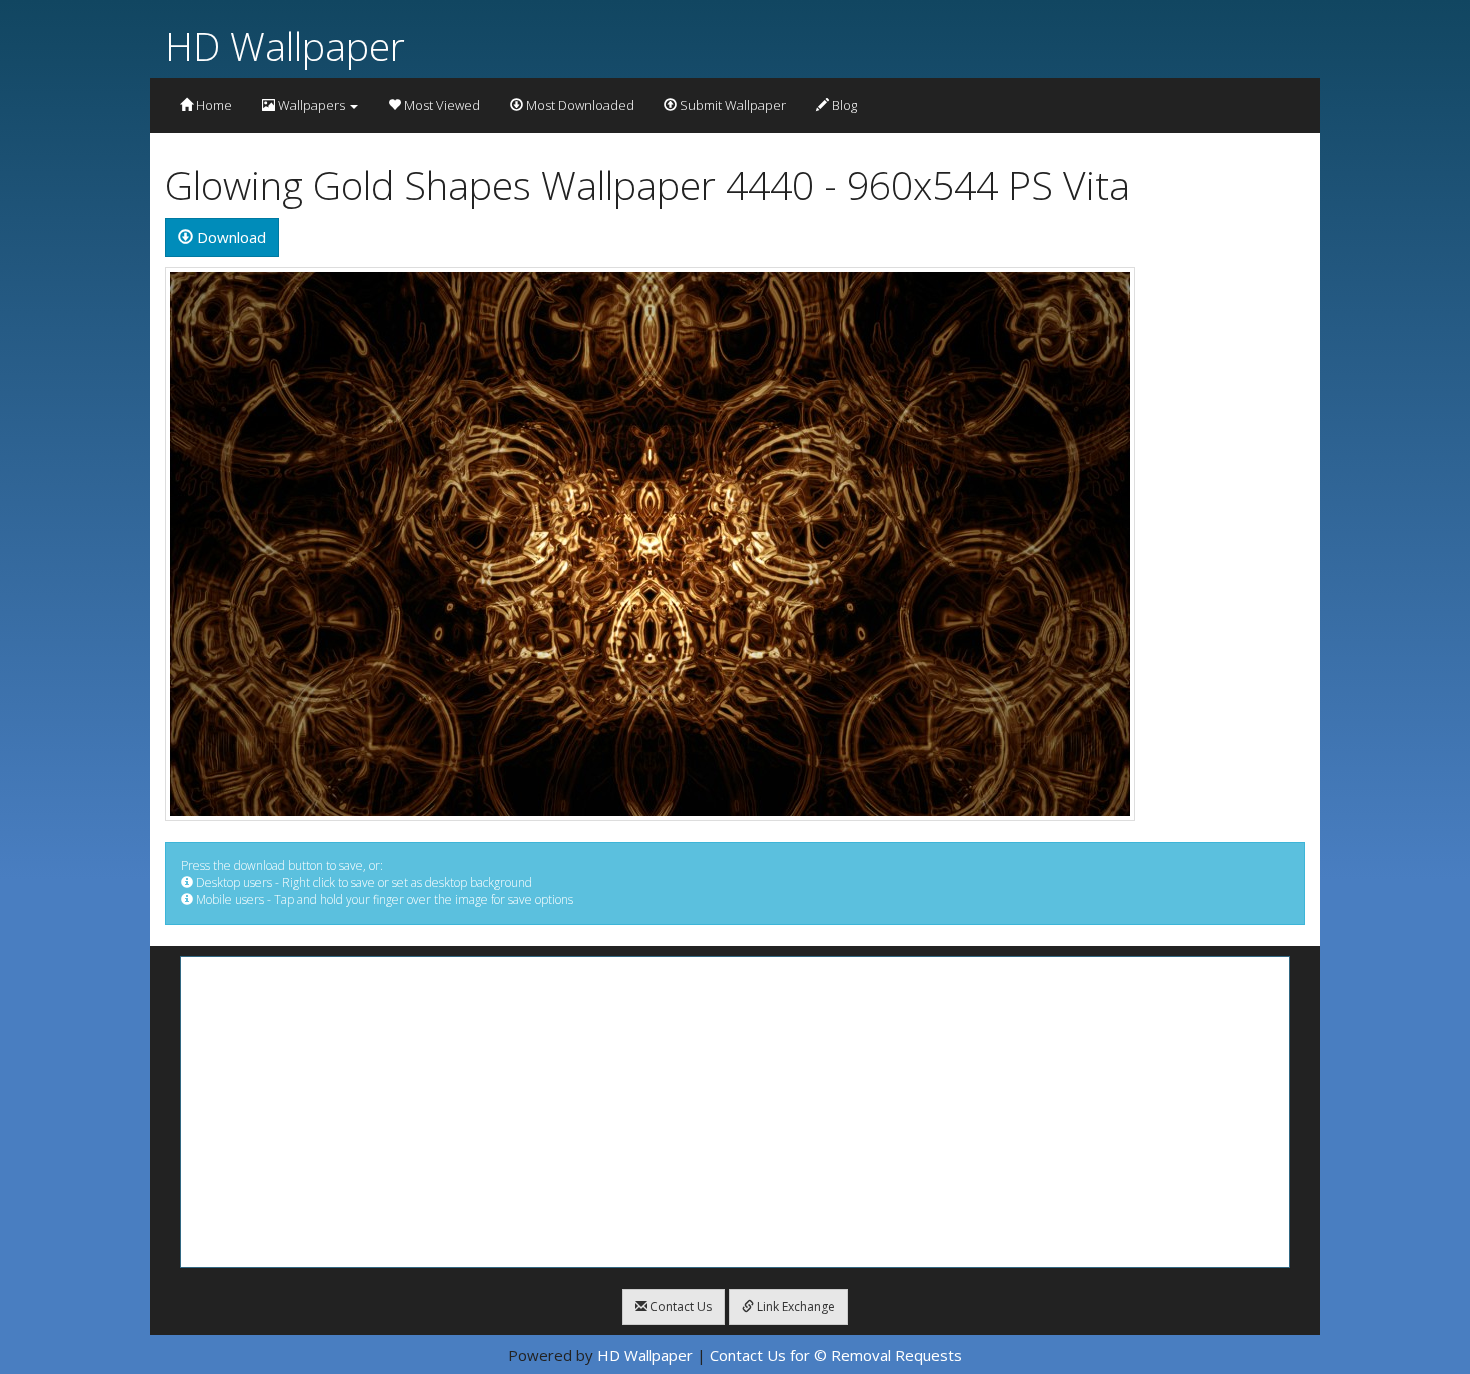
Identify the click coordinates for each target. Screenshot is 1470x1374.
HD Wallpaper (285, 45)
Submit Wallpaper (731, 105)
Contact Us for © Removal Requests (836, 1355)
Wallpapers (311, 105)
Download (229, 237)
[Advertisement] (735, 1112)
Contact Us (679, 1306)
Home (212, 105)
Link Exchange (794, 1306)
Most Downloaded (578, 105)
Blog (843, 105)
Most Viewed (440, 105)
